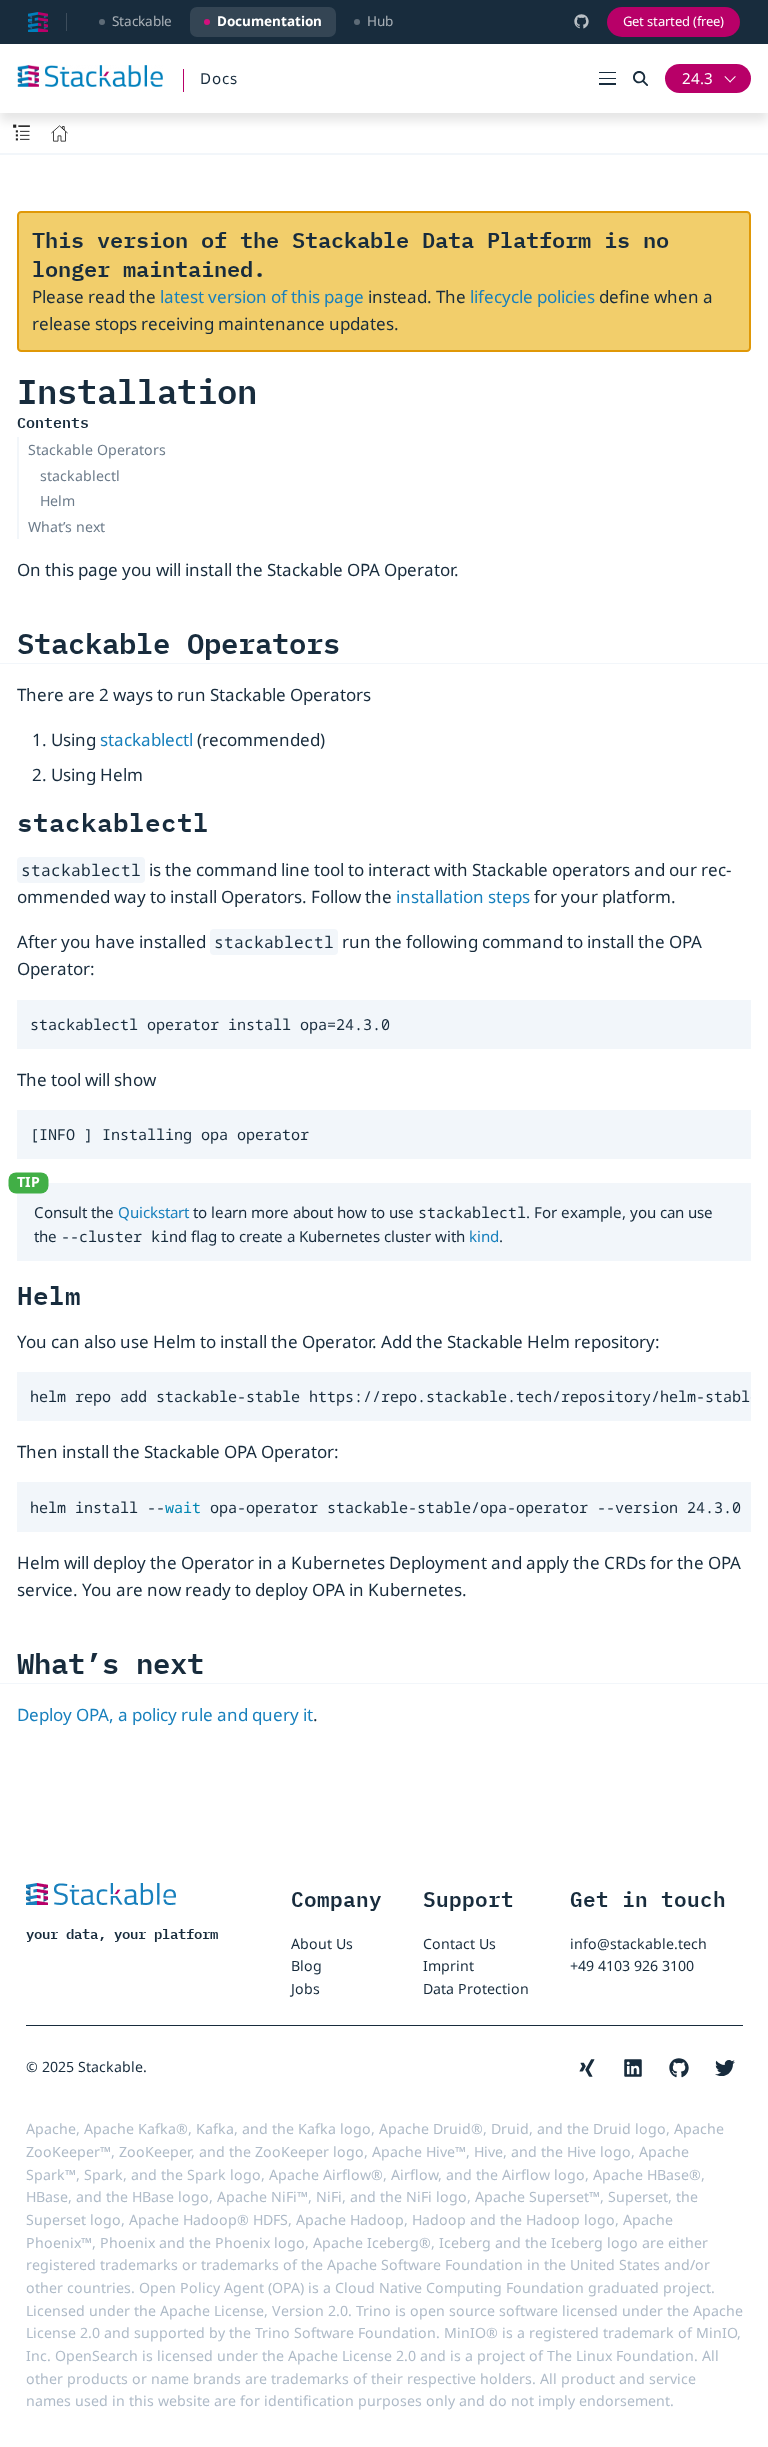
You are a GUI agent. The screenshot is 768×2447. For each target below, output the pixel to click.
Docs (219, 78)
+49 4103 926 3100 (632, 1965)
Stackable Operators (97, 449)
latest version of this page (262, 296)
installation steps (463, 896)
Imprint (448, 1965)
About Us (322, 1943)
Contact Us (459, 1943)
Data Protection (476, 1988)
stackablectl (80, 475)
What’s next (66, 526)
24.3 (697, 78)
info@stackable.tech (638, 1943)
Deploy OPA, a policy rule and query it (165, 1714)
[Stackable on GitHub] (581, 21)
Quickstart (153, 1212)
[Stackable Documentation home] (38, 22)
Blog (306, 1965)
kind (484, 1236)
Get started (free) (673, 21)
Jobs (305, 1988)
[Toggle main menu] (616, 78)
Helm (57, 500)
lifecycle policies (532, 296)
